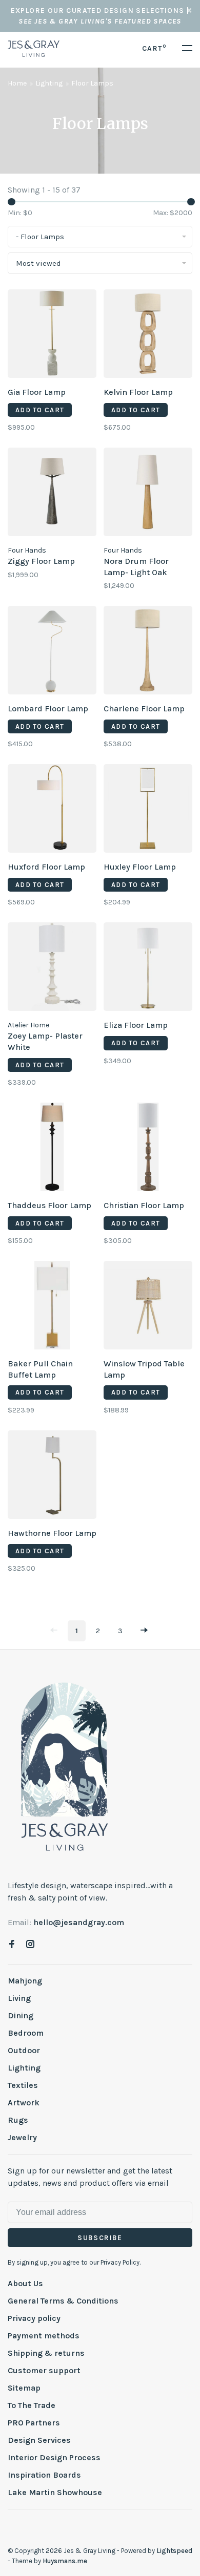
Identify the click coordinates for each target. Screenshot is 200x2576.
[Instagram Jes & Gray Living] (30, 1945)
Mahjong (25, 1981)
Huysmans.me (65, 2561)
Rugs (18, 2120)
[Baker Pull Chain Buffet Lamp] (52, 1307)
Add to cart (40, 410)
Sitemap (24, 2388)
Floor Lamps (92, 83)
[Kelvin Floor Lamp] (148, 335)
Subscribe (100, 2238)
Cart (154, 48)
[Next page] (144, 1631)
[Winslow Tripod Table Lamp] (148, 1307)
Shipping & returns (46, 2353)
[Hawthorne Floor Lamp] (52, 1476)
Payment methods (44, 2336)
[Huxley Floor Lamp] (148, 810)
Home (17, 83)
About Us (25, 2283)
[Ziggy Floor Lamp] (52, 494)
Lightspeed (174, 2551)
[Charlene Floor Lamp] (148, 652)
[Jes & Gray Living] (65, 1766)
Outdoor (24, 2050)
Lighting (49, 83)
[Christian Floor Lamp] (148, 1149)
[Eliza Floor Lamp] (148, 968)
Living (19, 1998)
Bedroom (26, 2033)
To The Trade (32, 2405)
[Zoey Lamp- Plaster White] (52, 968)
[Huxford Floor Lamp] (52, 810)
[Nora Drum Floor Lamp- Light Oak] (148, 494)
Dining (21, 2015)
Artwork (24, 2103)
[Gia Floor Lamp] (52, 335)
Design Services (39, 2440)
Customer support (44, 2370)
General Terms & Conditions (63, 2301)
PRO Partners (34, 2423)
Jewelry (22, 2137)
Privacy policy (34, 2318)
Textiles (23, 2085)
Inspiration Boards (44, 2475)
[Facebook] (12, 1945)
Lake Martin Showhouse (55, 2492)
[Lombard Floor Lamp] (52, 652)
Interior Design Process (54, 2457)
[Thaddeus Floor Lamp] (52, 1149)
